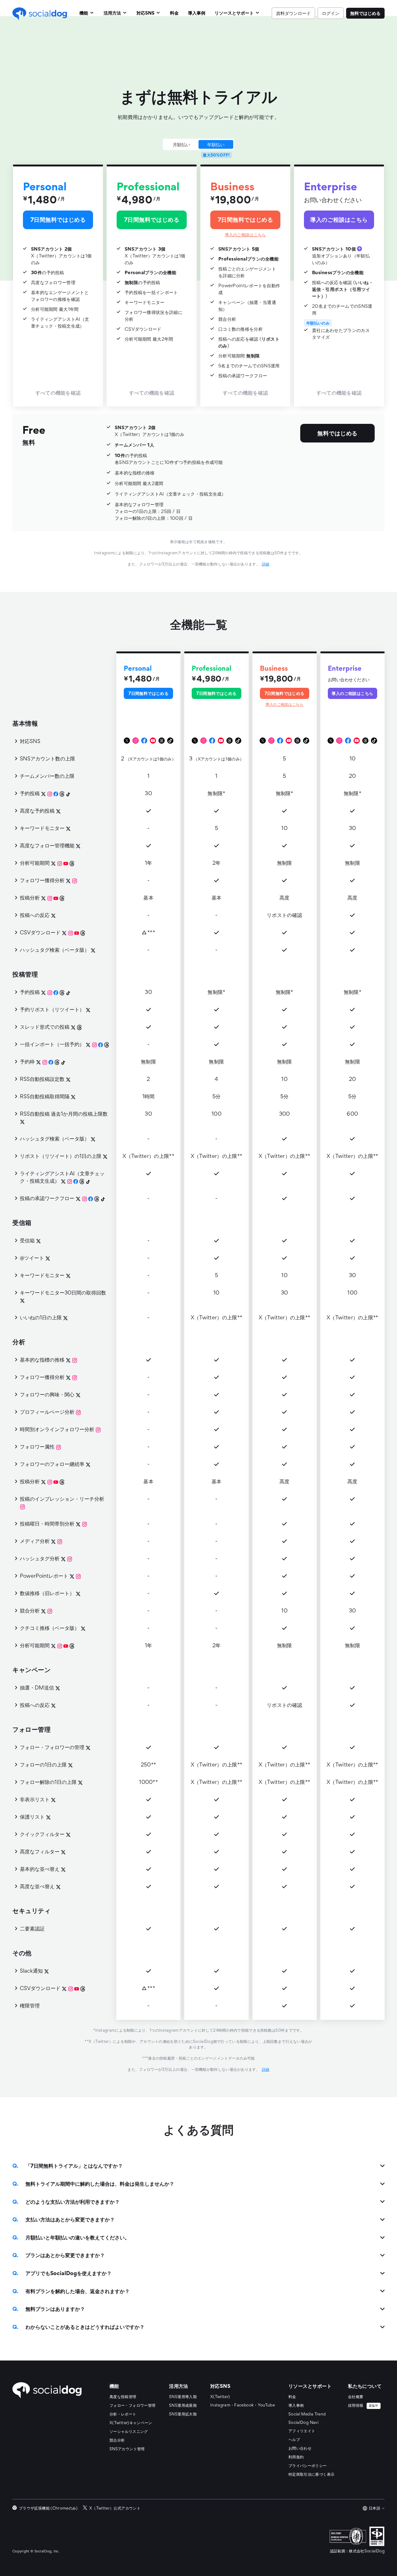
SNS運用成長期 (183, 2405)
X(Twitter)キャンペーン (131, 2423)
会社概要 (356, 2397)
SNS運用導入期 (183, 2397)
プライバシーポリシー (308, 2466)
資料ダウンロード (293, 13)
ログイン (331, 13)
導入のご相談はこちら (245, 235)
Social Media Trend (307, 2414)
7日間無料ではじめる (58, 219)
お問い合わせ (300, 2448)
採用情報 (363, 2405)
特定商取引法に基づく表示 (311, 2474)
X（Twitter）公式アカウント (115, 2508)
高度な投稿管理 (123, 2397)
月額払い (181, 144)
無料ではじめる (365, 13)
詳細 (266, 564)
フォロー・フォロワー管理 (132, 2405)
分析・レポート (123, 2414)
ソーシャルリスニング (129, 2431)
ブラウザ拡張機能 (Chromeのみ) (48, 2508)
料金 (292, 2397)
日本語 (375, 2508)
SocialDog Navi (303, 2422)
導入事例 (296, 2405)
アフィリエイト (302, 2431)
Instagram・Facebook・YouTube (243, 2405)
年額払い (216, 144)
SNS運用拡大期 (183, 2414)
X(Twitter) (220, 2397)
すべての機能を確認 (58, 393)
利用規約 (296, 2457)
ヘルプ (294, 2440)
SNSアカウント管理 (127, 2449)
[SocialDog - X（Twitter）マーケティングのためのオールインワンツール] (47, 2390)
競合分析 (117, 2440)
